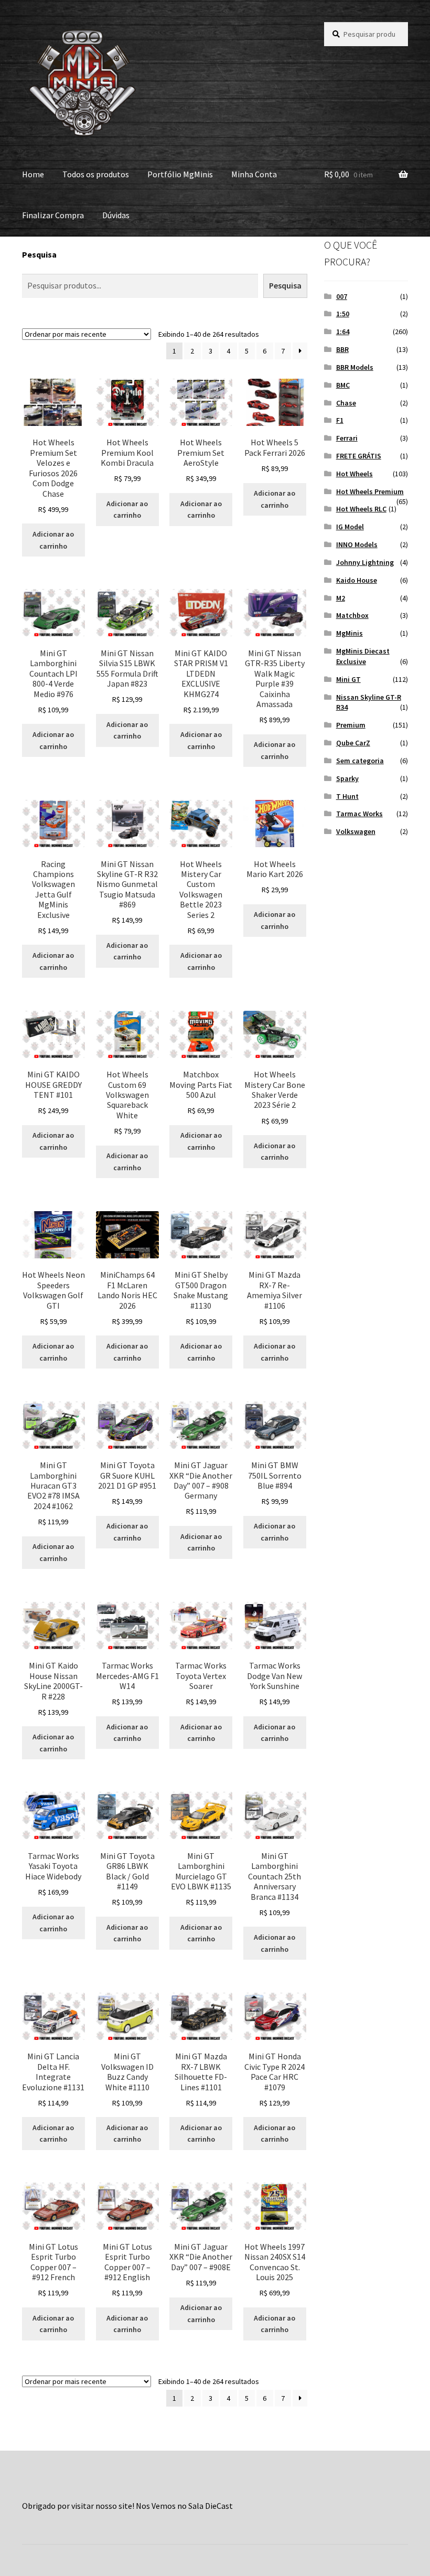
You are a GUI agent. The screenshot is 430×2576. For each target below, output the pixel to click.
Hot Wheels (354, 474)
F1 (340, 420)
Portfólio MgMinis (180, 174)
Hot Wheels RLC (361, 509)
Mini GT (348, 679)
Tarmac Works (359, 814)
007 (342, 296)
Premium (351, 725)
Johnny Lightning (365, 562)
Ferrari (347, 438)
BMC (343, 385)
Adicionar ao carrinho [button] (53, 540)
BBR (342, 349)
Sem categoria (360, 761)
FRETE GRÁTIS (359, 456)
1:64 (343, 332)
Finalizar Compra (53, 215)
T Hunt (347, 796)
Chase (346, 403)
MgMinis (350, 633)
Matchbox (352, 615)
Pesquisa (39, 254)
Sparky (347, 778)
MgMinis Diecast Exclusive (363, 656)
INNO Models (357, 544)
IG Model (350, 527)
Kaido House (357, 580)
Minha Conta (254, 174)
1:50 (343, 314)
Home (33, 174)
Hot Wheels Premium (370, 491)
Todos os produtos (96, 174)
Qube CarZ (353, 743)
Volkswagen (356, 831)
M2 (341, 598)
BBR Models (355, 367)
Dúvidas (116, 215)
